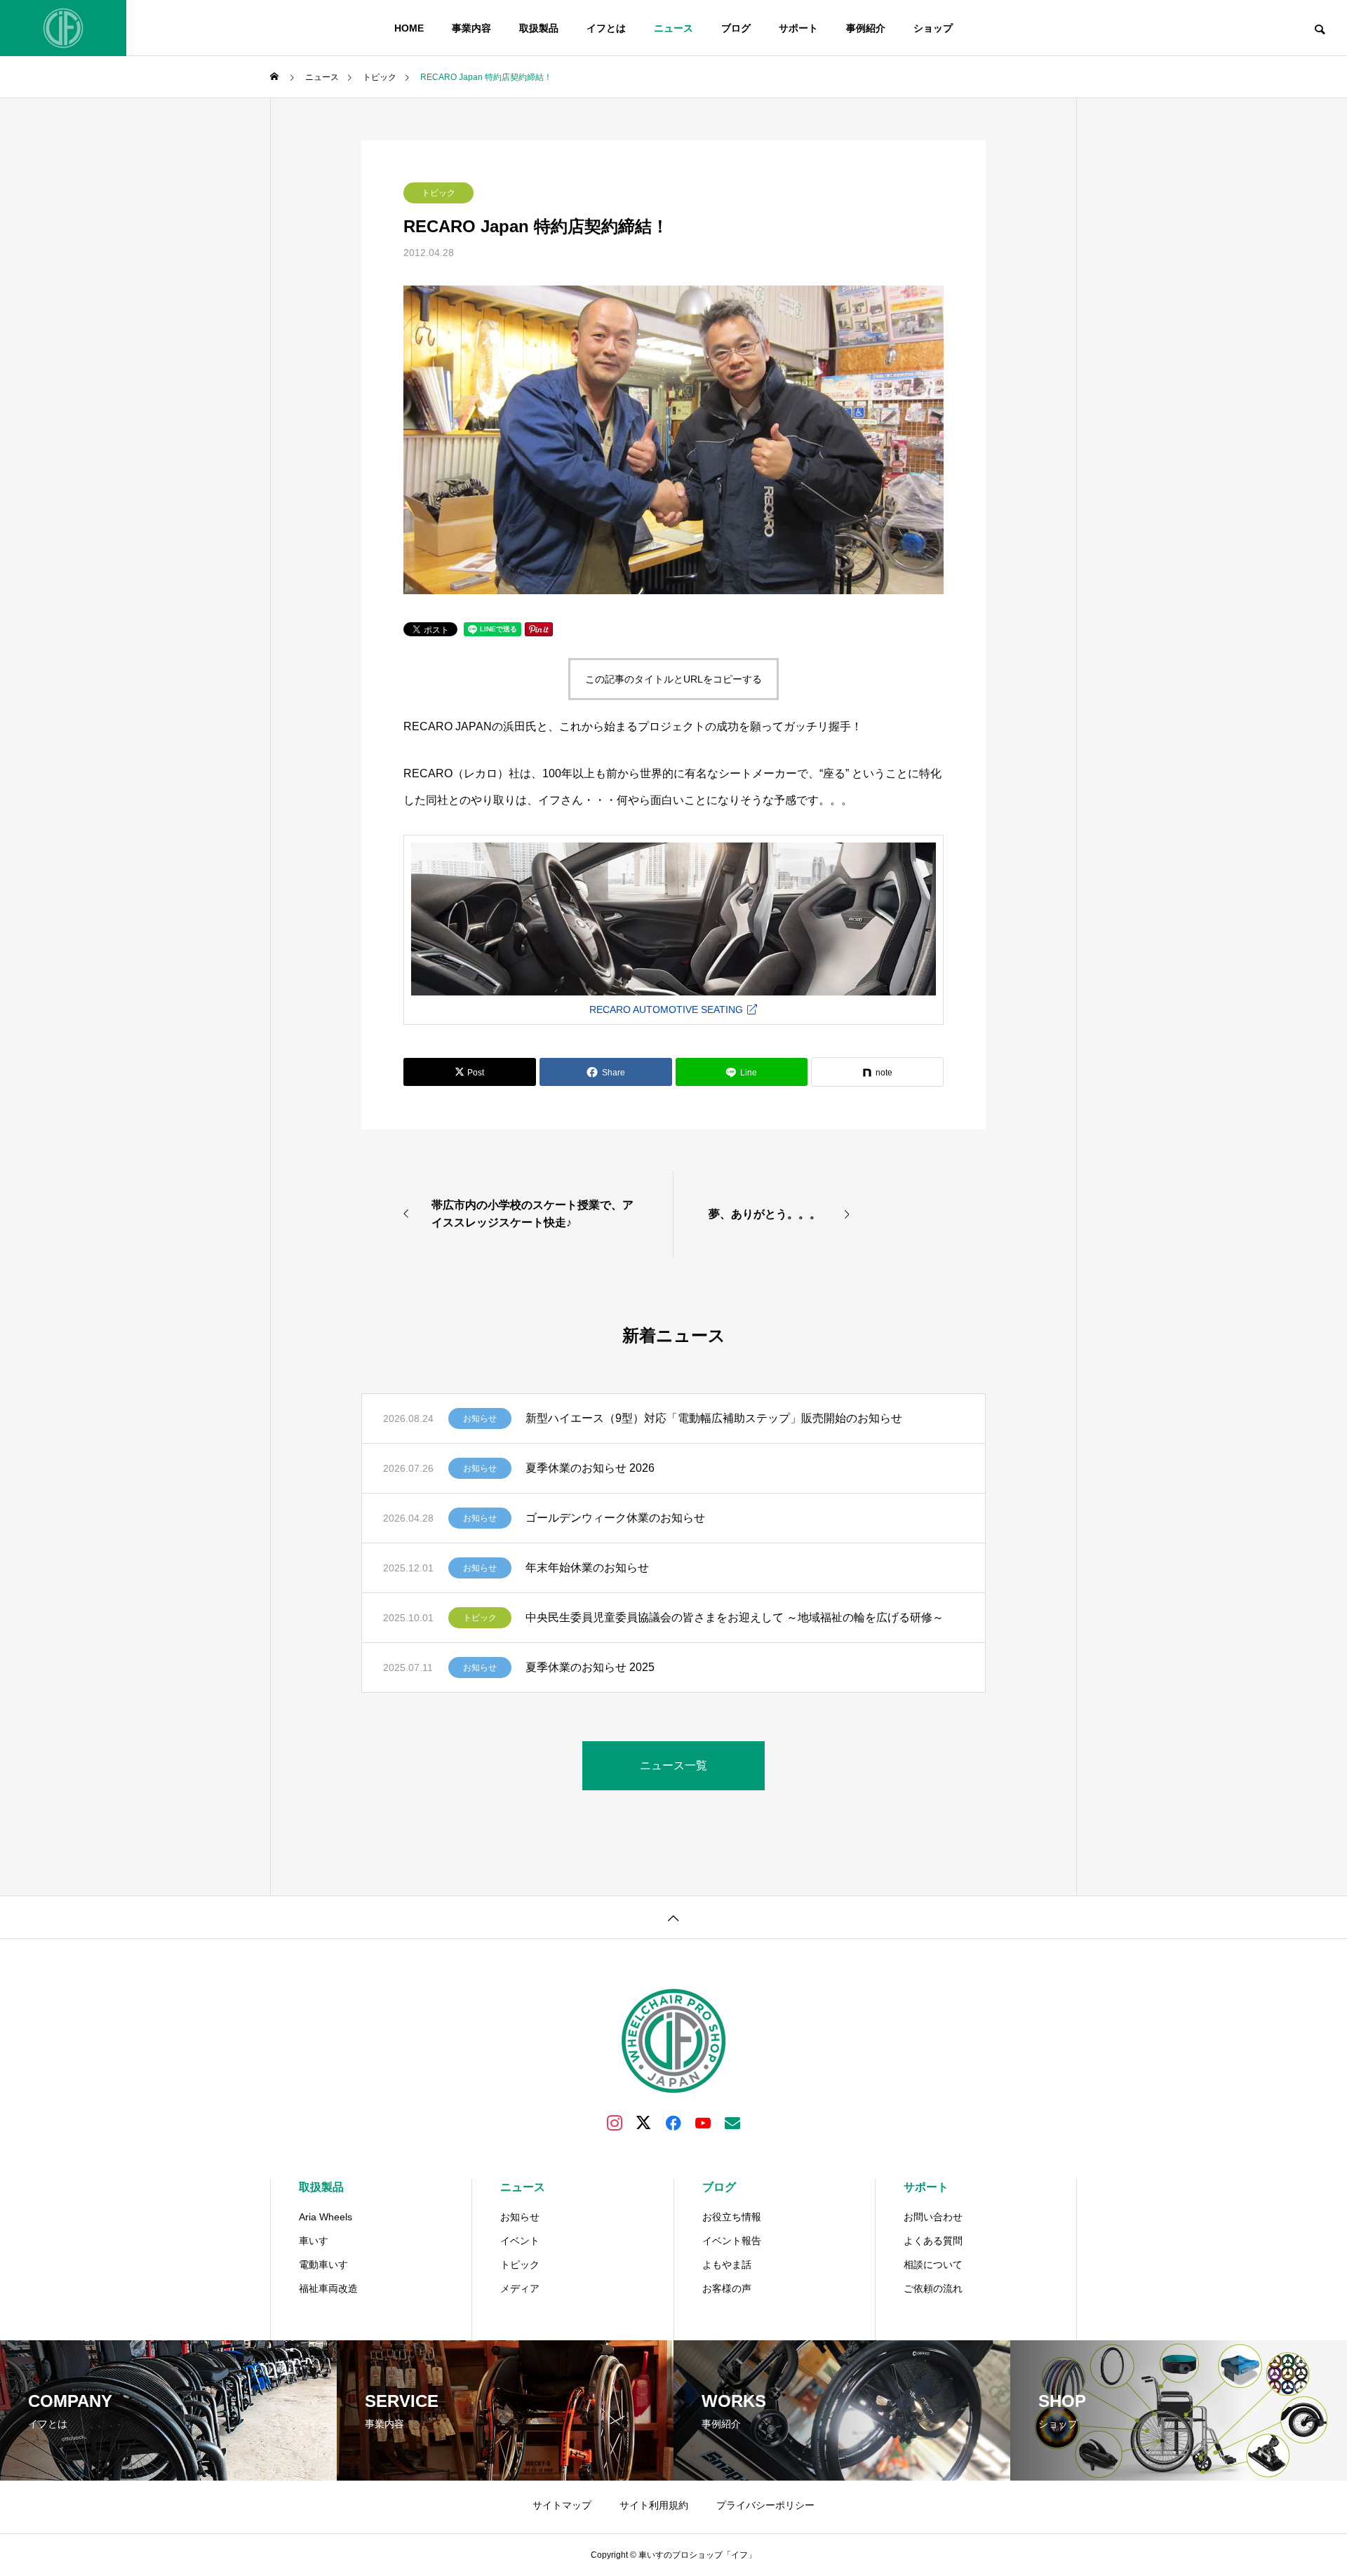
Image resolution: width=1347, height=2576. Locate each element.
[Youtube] (703, 2122)
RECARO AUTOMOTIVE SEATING (668, 1009)
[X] (644, 2122)
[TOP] (673, 1917)
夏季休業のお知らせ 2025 (590, 1667)
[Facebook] (673, 2122)
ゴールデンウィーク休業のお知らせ (615, 1518)
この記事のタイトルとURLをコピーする (673, 679)
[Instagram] (615, 2122)
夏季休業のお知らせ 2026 (590, 1468)
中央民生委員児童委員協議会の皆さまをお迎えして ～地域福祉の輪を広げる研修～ (735, 1617)
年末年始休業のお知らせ (587, 1568)
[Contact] (732, 2122)
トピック (438, 193)
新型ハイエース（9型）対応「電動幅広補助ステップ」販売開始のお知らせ (714, 1418)
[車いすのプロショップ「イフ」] (63, 28)
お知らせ (480, 1418)
